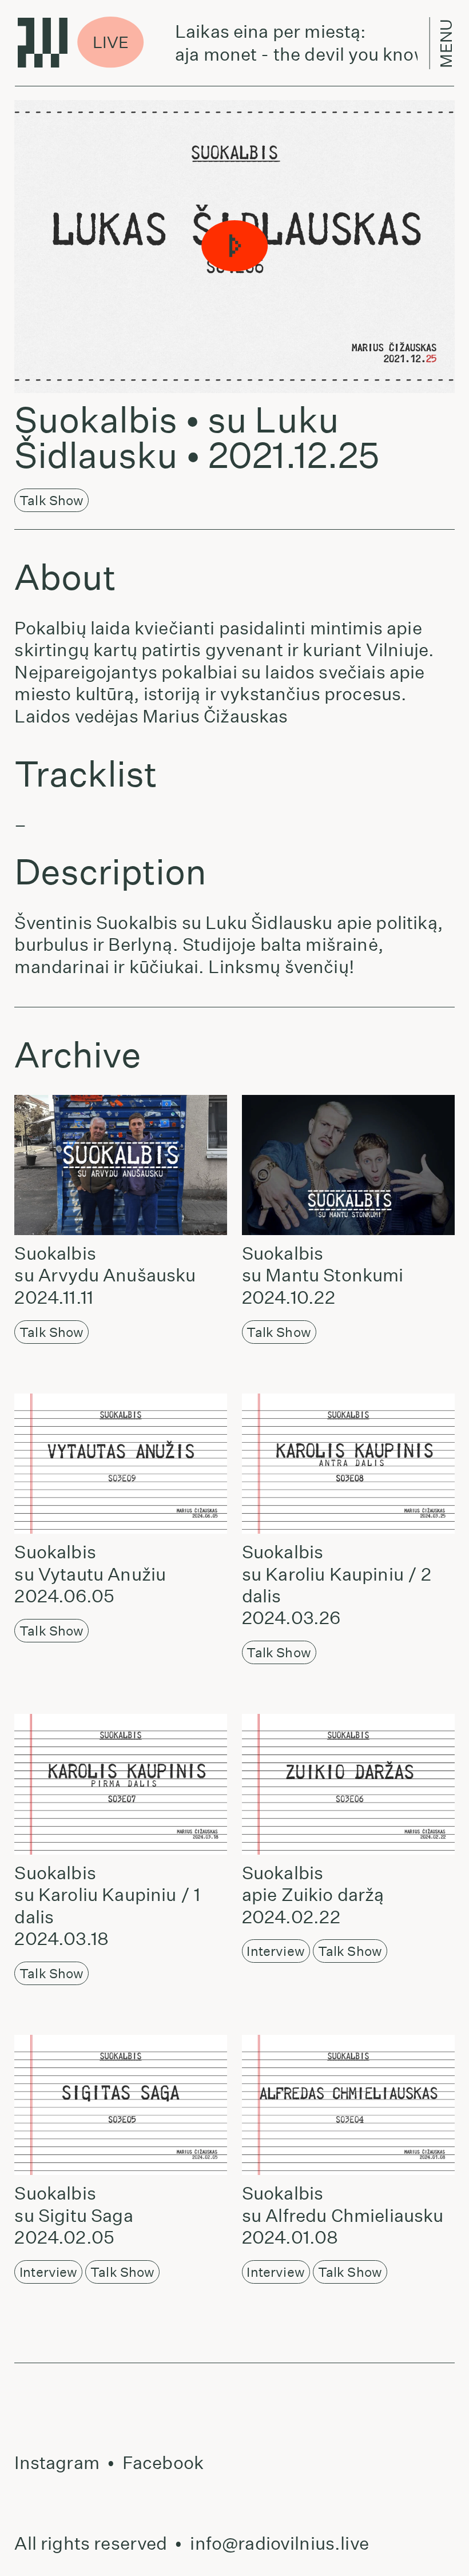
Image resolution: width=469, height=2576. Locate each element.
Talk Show (51, 500)
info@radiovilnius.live (279, 2543)
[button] (234, 246)
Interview (275, 1951)
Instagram (57, 2463)
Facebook (163, 2463)
